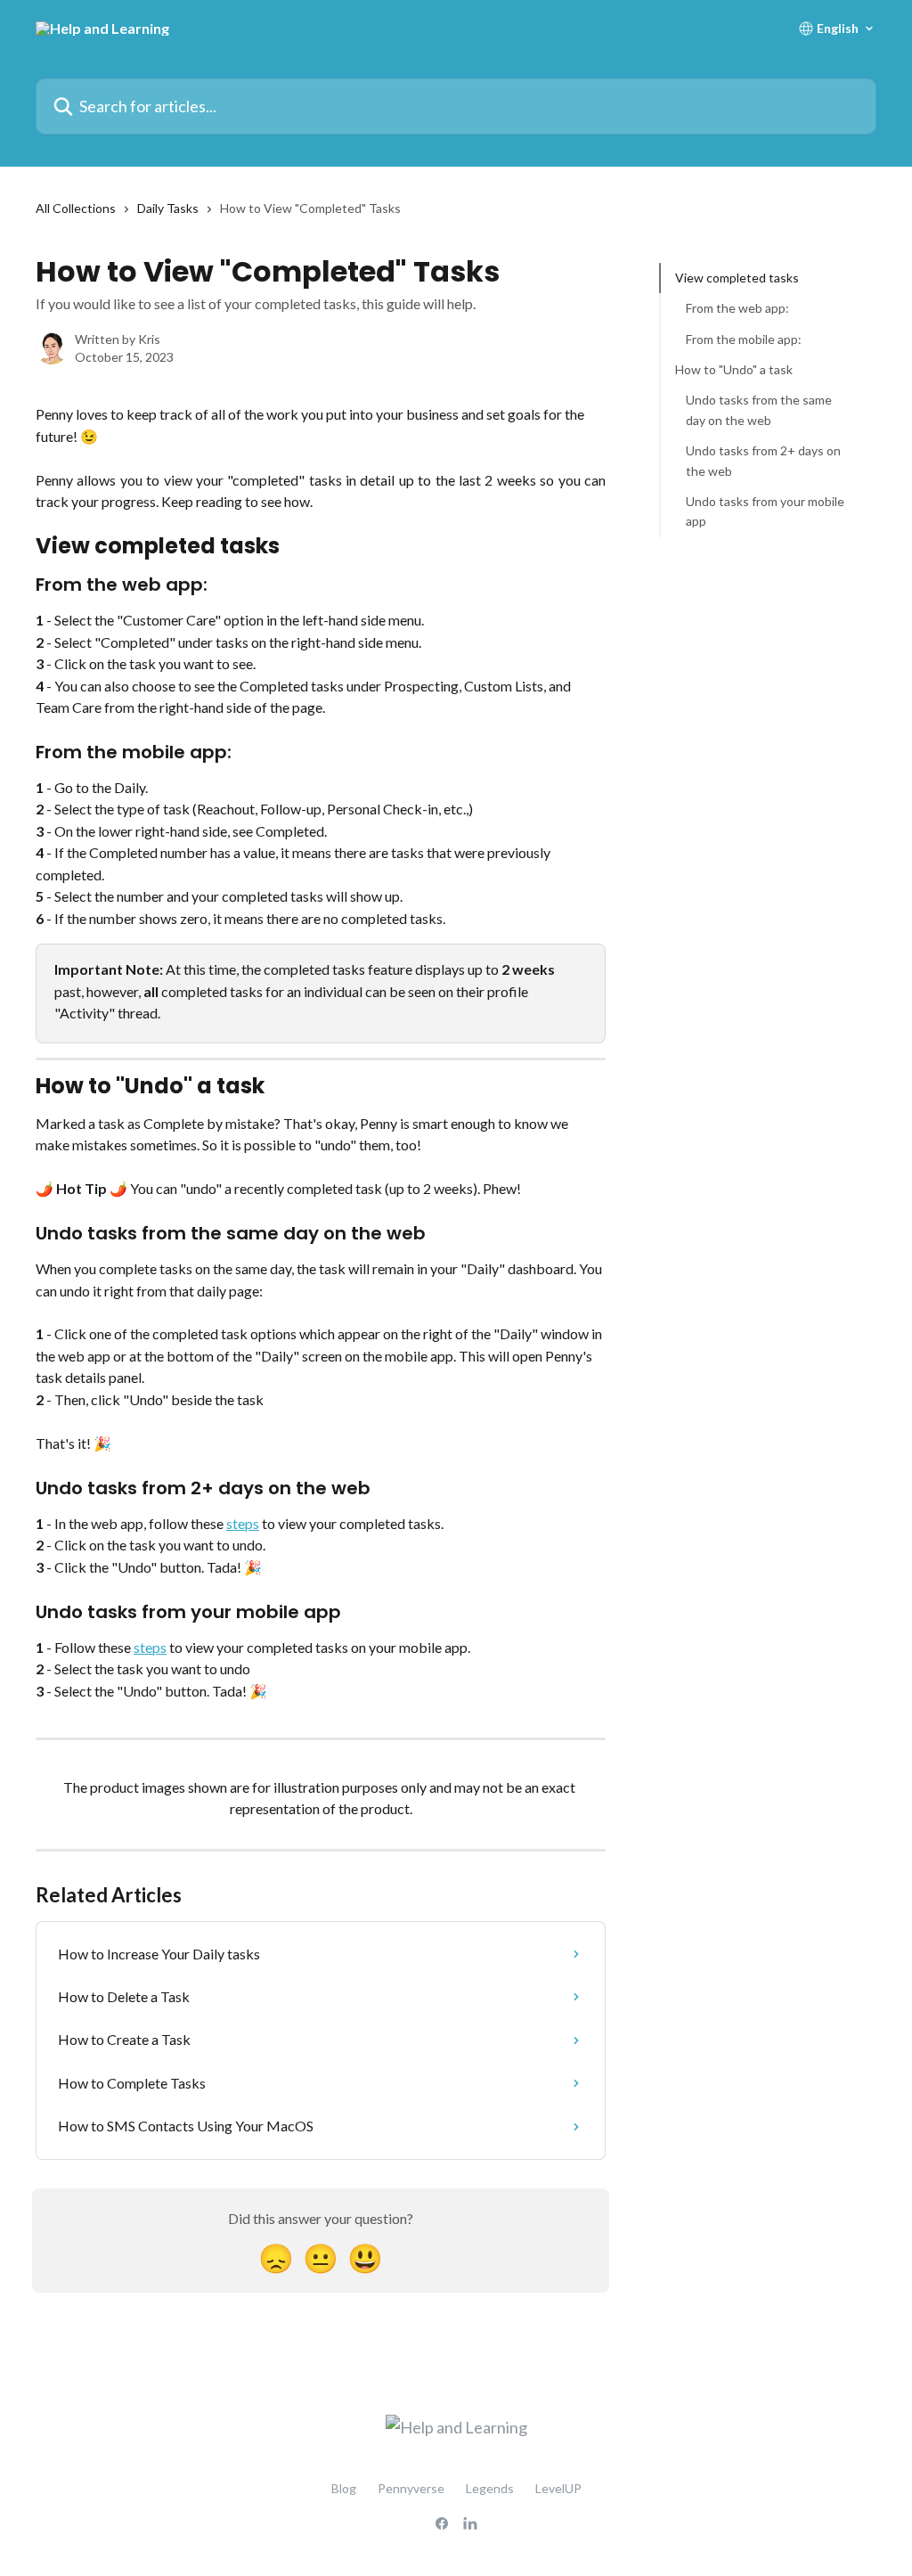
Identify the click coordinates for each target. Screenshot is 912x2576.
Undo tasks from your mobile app (765, 511)
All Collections (76, 208)
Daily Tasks (168, 208)
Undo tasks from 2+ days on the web (763, 460)
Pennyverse (411, 2488)
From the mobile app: (744, 339)
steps (243, 1523)
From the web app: (737, 308)
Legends (490, 2488)
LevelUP (558, 2488)
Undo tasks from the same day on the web (759, 409)
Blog (344, 2488)
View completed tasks (737, 278)
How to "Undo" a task (734, 369)
